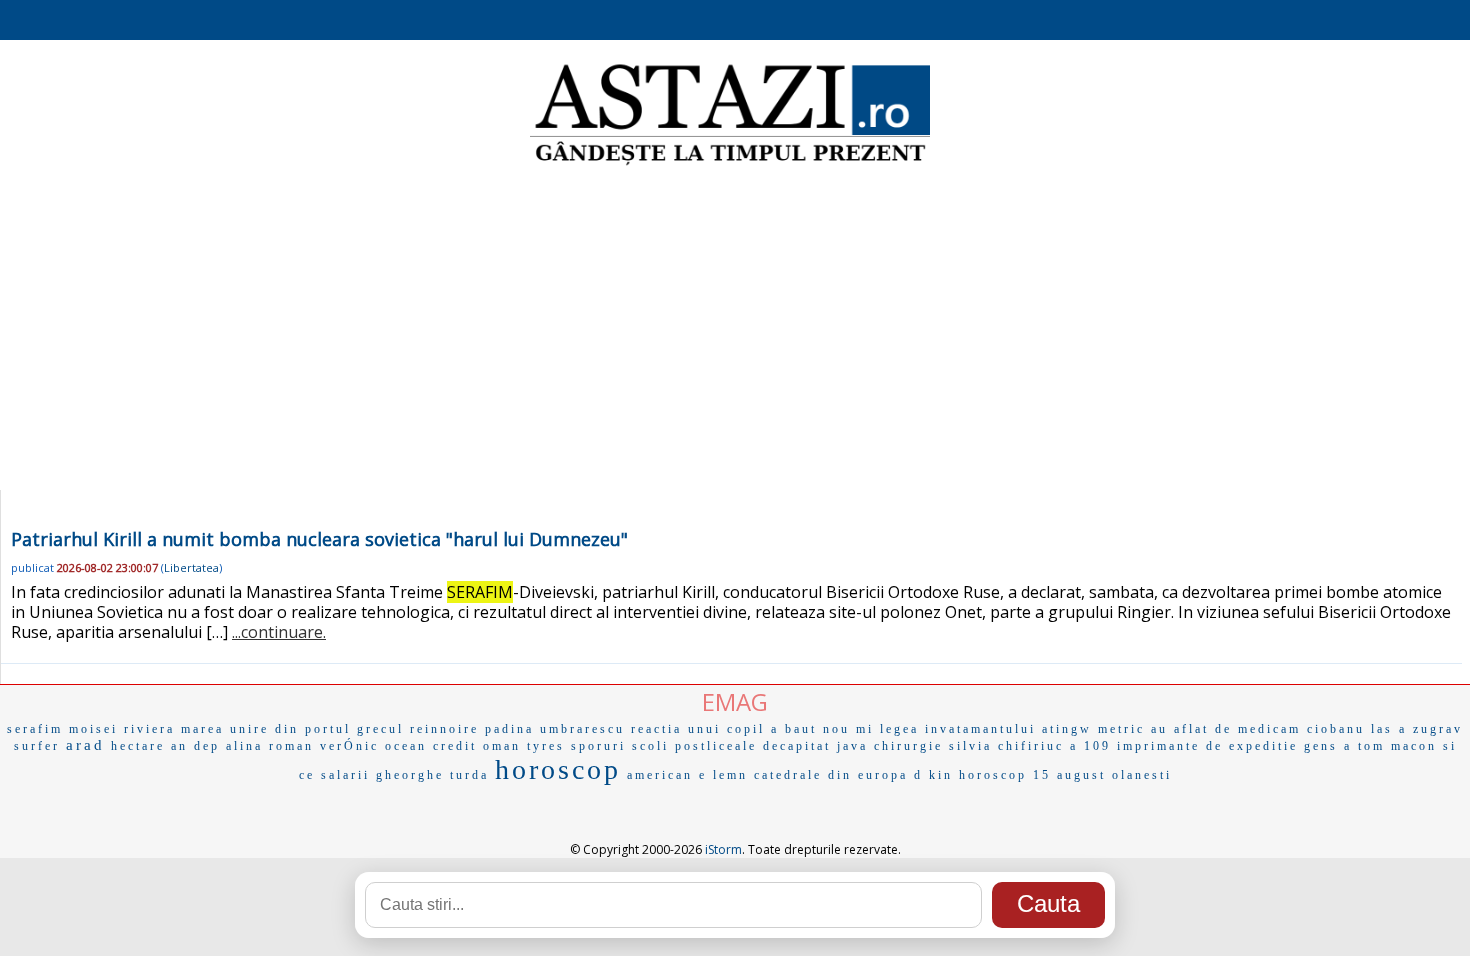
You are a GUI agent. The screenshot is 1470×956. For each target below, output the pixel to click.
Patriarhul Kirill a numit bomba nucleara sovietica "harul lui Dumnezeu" (319, 539)
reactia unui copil (698, 729)
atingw (1067, 729)
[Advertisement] (735, 330)
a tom (1364, 746)
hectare (138, 746)
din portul (313, 729)
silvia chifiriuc (1006, 746)
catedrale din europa (831, 775)
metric (1121, 729)
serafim (35, 729)
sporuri (598, 746)
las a (1389, 729)
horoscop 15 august (1032, 775)
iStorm (723, 849)
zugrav (1438, 729)
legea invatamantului (958, 729)
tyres (546, 746)
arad (85, 745)
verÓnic (349, 746)
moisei (93, 729)
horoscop (558, 769)
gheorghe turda (432, 775)
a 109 (1090, 746)
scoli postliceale (694, 746)
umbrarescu (582, 729)
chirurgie (908, 746)
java (852, 746)
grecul (380, 729)
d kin (933, 775)
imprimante (1158, 746)
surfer (37, 746)
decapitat (797, 746)
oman (502, 746)
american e (667, 775)
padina (509, 729)
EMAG (735, 701)
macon (1414, 746)
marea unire (225, 729)
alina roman (270, 746)
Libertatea (191, 567)
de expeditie (1252, 746)
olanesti (1142, 775)
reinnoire (444, 729)
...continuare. (279, 632)
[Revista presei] (730, 163)
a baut (794, 729)
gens (1321, 746)
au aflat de (1191, 729)
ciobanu (1336, 729)
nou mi (848, 729)
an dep (195, 746)
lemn (730, 775)
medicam (1269, 729)
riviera (149, 729)
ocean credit (431, 746)
